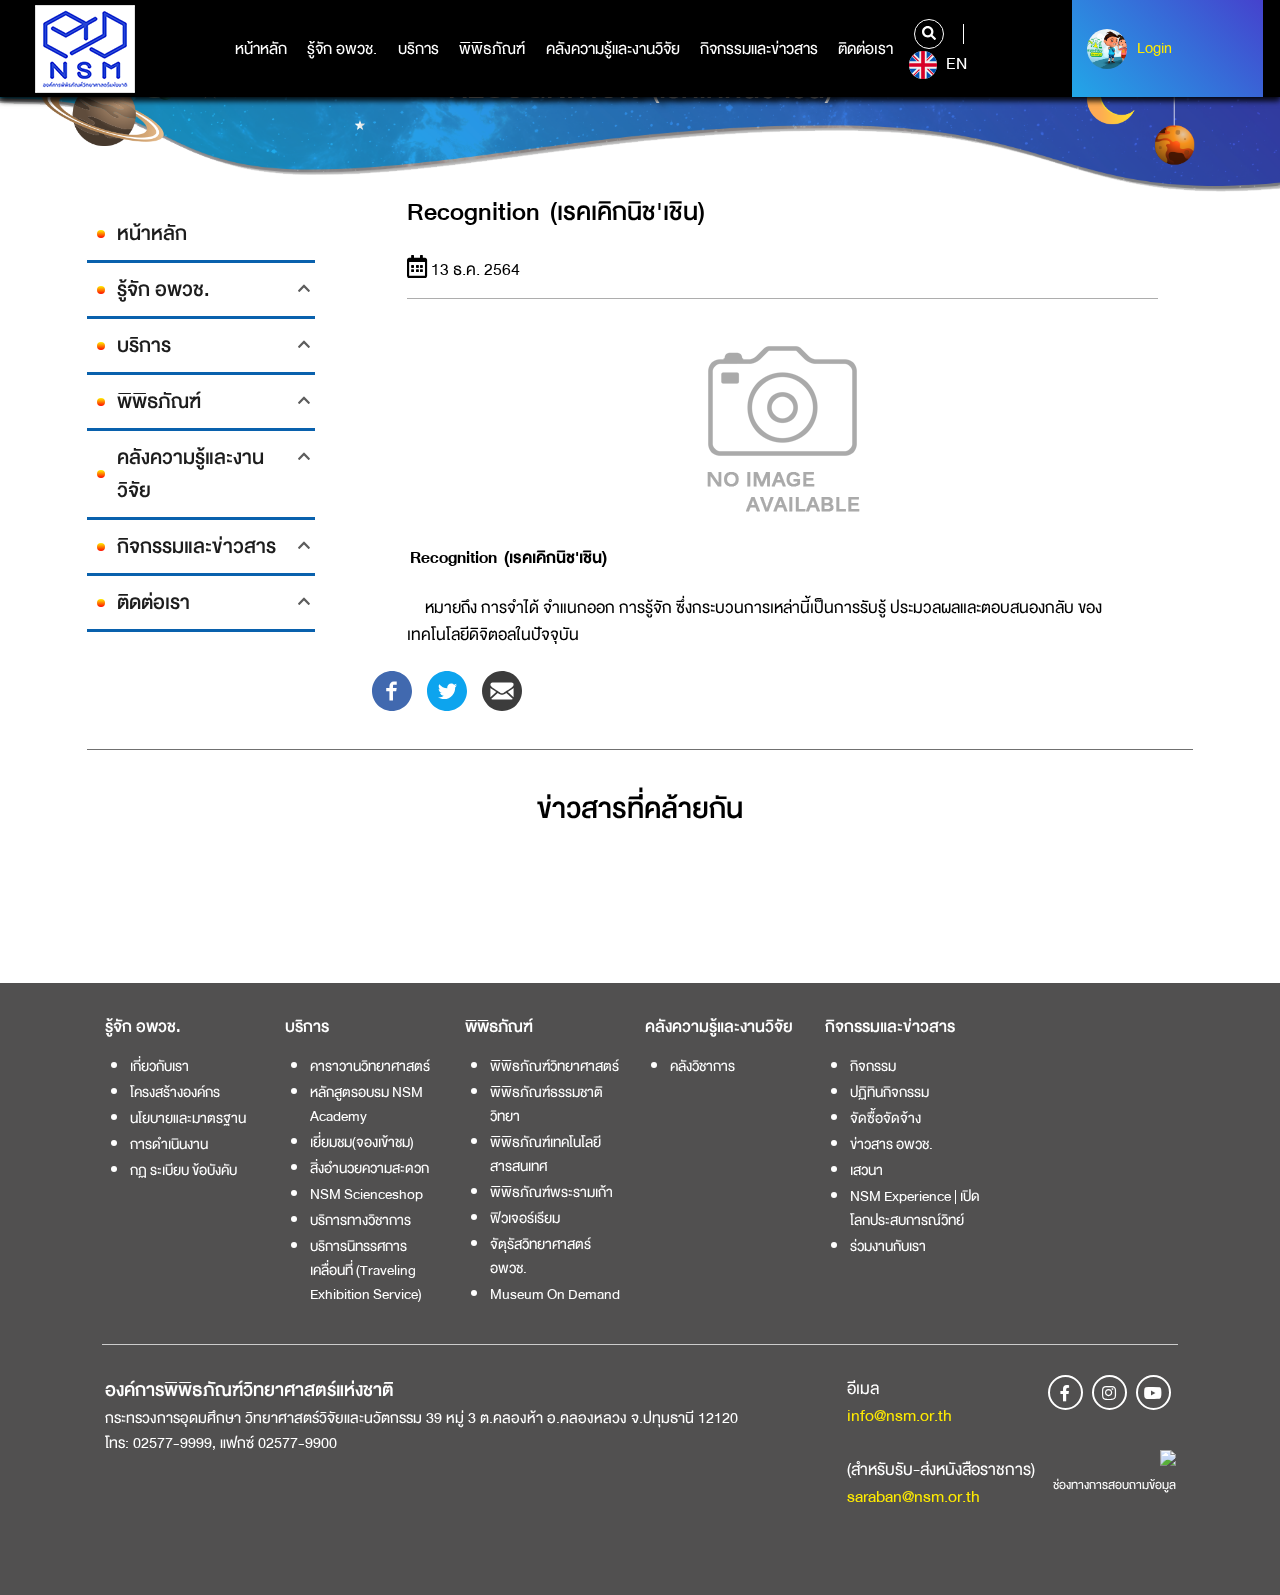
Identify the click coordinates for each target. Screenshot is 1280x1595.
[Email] (502, 689)
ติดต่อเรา (865, 49)
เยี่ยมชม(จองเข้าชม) (362, 1142)
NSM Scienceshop (366, 1194)
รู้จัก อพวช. (342, 49)
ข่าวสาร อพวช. (891, 1144)
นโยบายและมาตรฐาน (188, 1118)
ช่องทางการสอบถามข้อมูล (1114, 1485)
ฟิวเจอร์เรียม (525, 1218)
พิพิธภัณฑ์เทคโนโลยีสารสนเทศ (545, 1154)
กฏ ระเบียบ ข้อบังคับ (183, 1170)
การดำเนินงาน (169, 1144)
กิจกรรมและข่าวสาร (759, 49)
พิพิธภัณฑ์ (492, 49)
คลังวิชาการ (702, 1066)
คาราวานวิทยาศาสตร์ (370, 1066)
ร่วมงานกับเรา (888, 1246)
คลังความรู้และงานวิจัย (613, 49)
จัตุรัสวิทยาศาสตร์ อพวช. (540, 1256)
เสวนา (866, 1170)
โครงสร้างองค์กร (175, 1092)
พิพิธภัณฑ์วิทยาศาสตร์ (554, 1066)
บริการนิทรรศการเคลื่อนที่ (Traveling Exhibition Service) (366, 1270)
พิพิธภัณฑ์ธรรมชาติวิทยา (546, 1104)
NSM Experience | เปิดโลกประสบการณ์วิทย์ (915, 1208)
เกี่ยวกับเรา (159, 1066)
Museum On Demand (555, 1294)
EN (954, 64)
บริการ (418, 49)
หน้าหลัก (261, 49)
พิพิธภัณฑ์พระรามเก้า (551, 1192)
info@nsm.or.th (899, 1415)
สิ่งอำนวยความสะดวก (369, 1168)
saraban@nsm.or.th (913, 1496)
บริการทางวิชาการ (360, 1220)
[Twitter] (447, 689)
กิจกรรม (873, 1066)
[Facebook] (392, 689)
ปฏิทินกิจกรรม (889, 1092)
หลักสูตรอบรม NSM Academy (366, 1104)
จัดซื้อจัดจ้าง (885, 1118)
